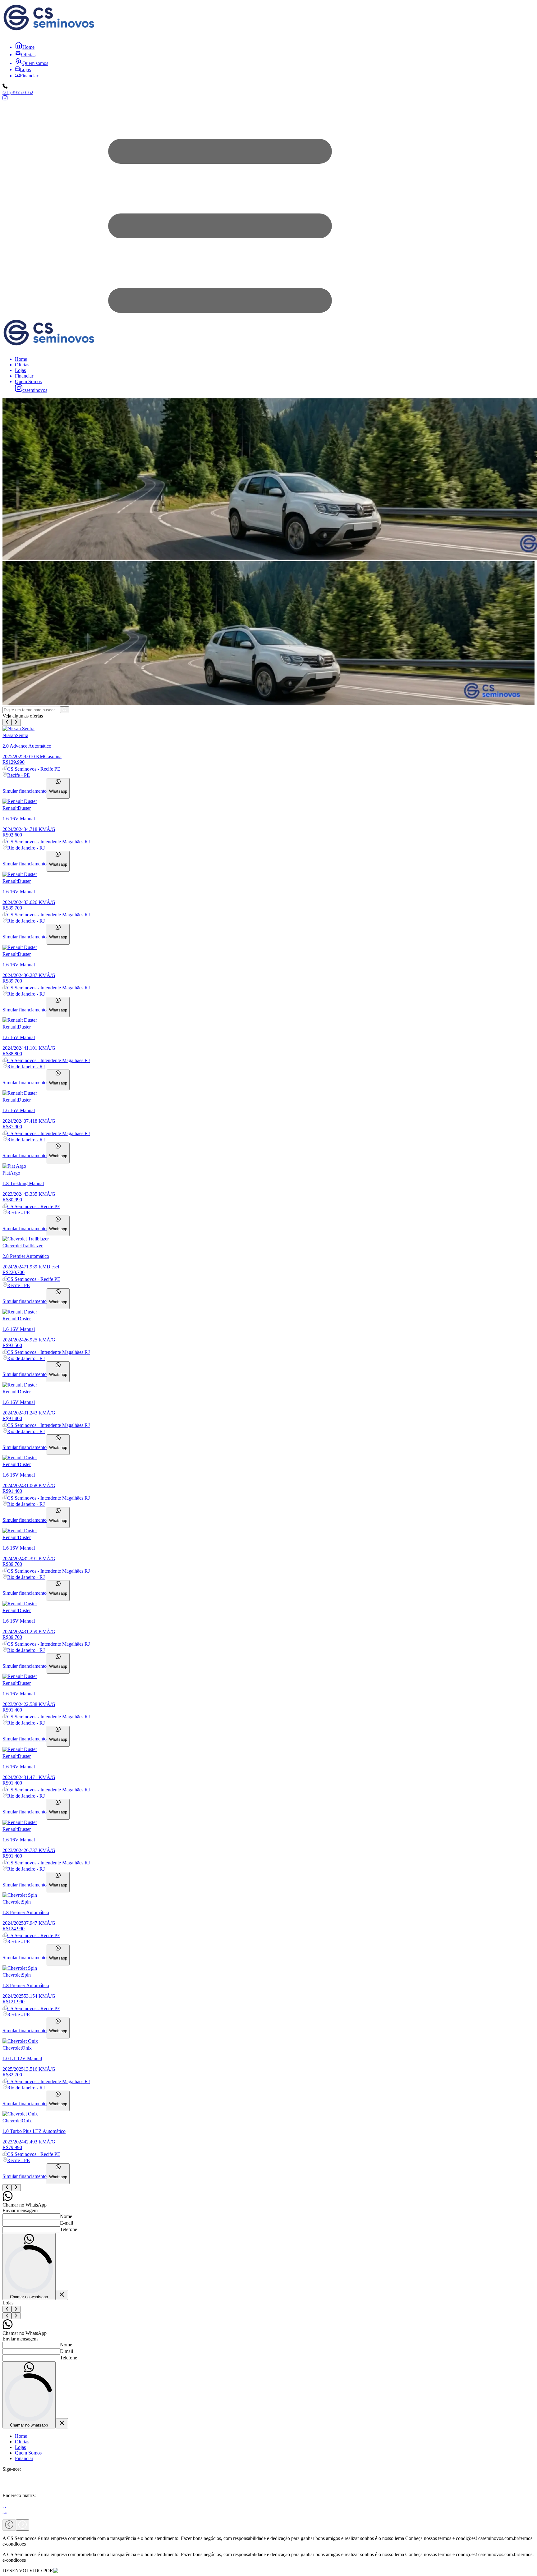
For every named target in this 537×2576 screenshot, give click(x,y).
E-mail (67, 2223)
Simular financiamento (25, 791)
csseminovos (35, 390)
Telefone (69, 2229)
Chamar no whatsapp (29, 2297)
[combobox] (31, 710)
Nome (66, 2216)
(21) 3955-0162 (18, 92)
